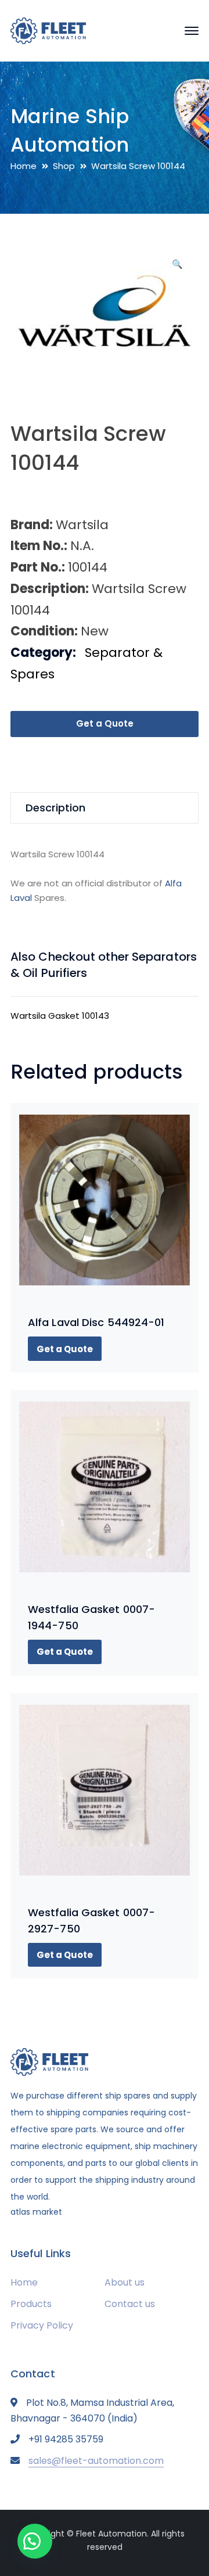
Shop (64, 166)
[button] (177, 268)
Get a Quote (105, 723)
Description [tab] (55, 808)
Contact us (130, 2304)
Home (24, 166)
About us (125, 2282)
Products (31, 2304)
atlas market (36, 2212)
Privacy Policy (42, 2325)
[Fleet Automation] (48, 30)
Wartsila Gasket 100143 (60, 1016)
